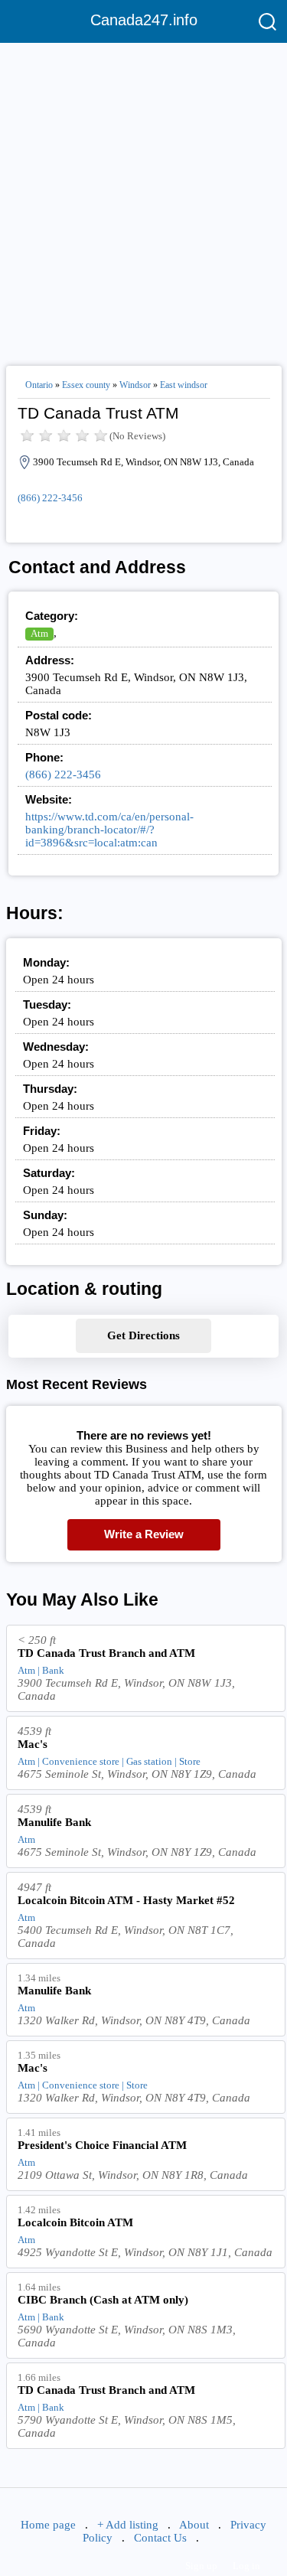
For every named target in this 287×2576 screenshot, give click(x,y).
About (194, 2525)
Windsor (135, 385)
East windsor (184, 385)
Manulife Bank (54, 1822)
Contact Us (160, 2538)
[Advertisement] (143, 198)
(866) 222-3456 (50, 498)
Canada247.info (144, 20)
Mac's (33, 1744)
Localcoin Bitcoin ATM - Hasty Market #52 (126, 1900)
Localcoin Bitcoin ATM (75, 2222)
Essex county (86, 385)
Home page (48, 2525)
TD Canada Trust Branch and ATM (106, 1653)
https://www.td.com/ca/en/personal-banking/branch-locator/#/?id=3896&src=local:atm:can (109, 830)
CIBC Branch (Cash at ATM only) (103, 2300)
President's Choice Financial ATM (102, 2145)
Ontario (39, 385)
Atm (39, 633)
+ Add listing (128, 2525)
